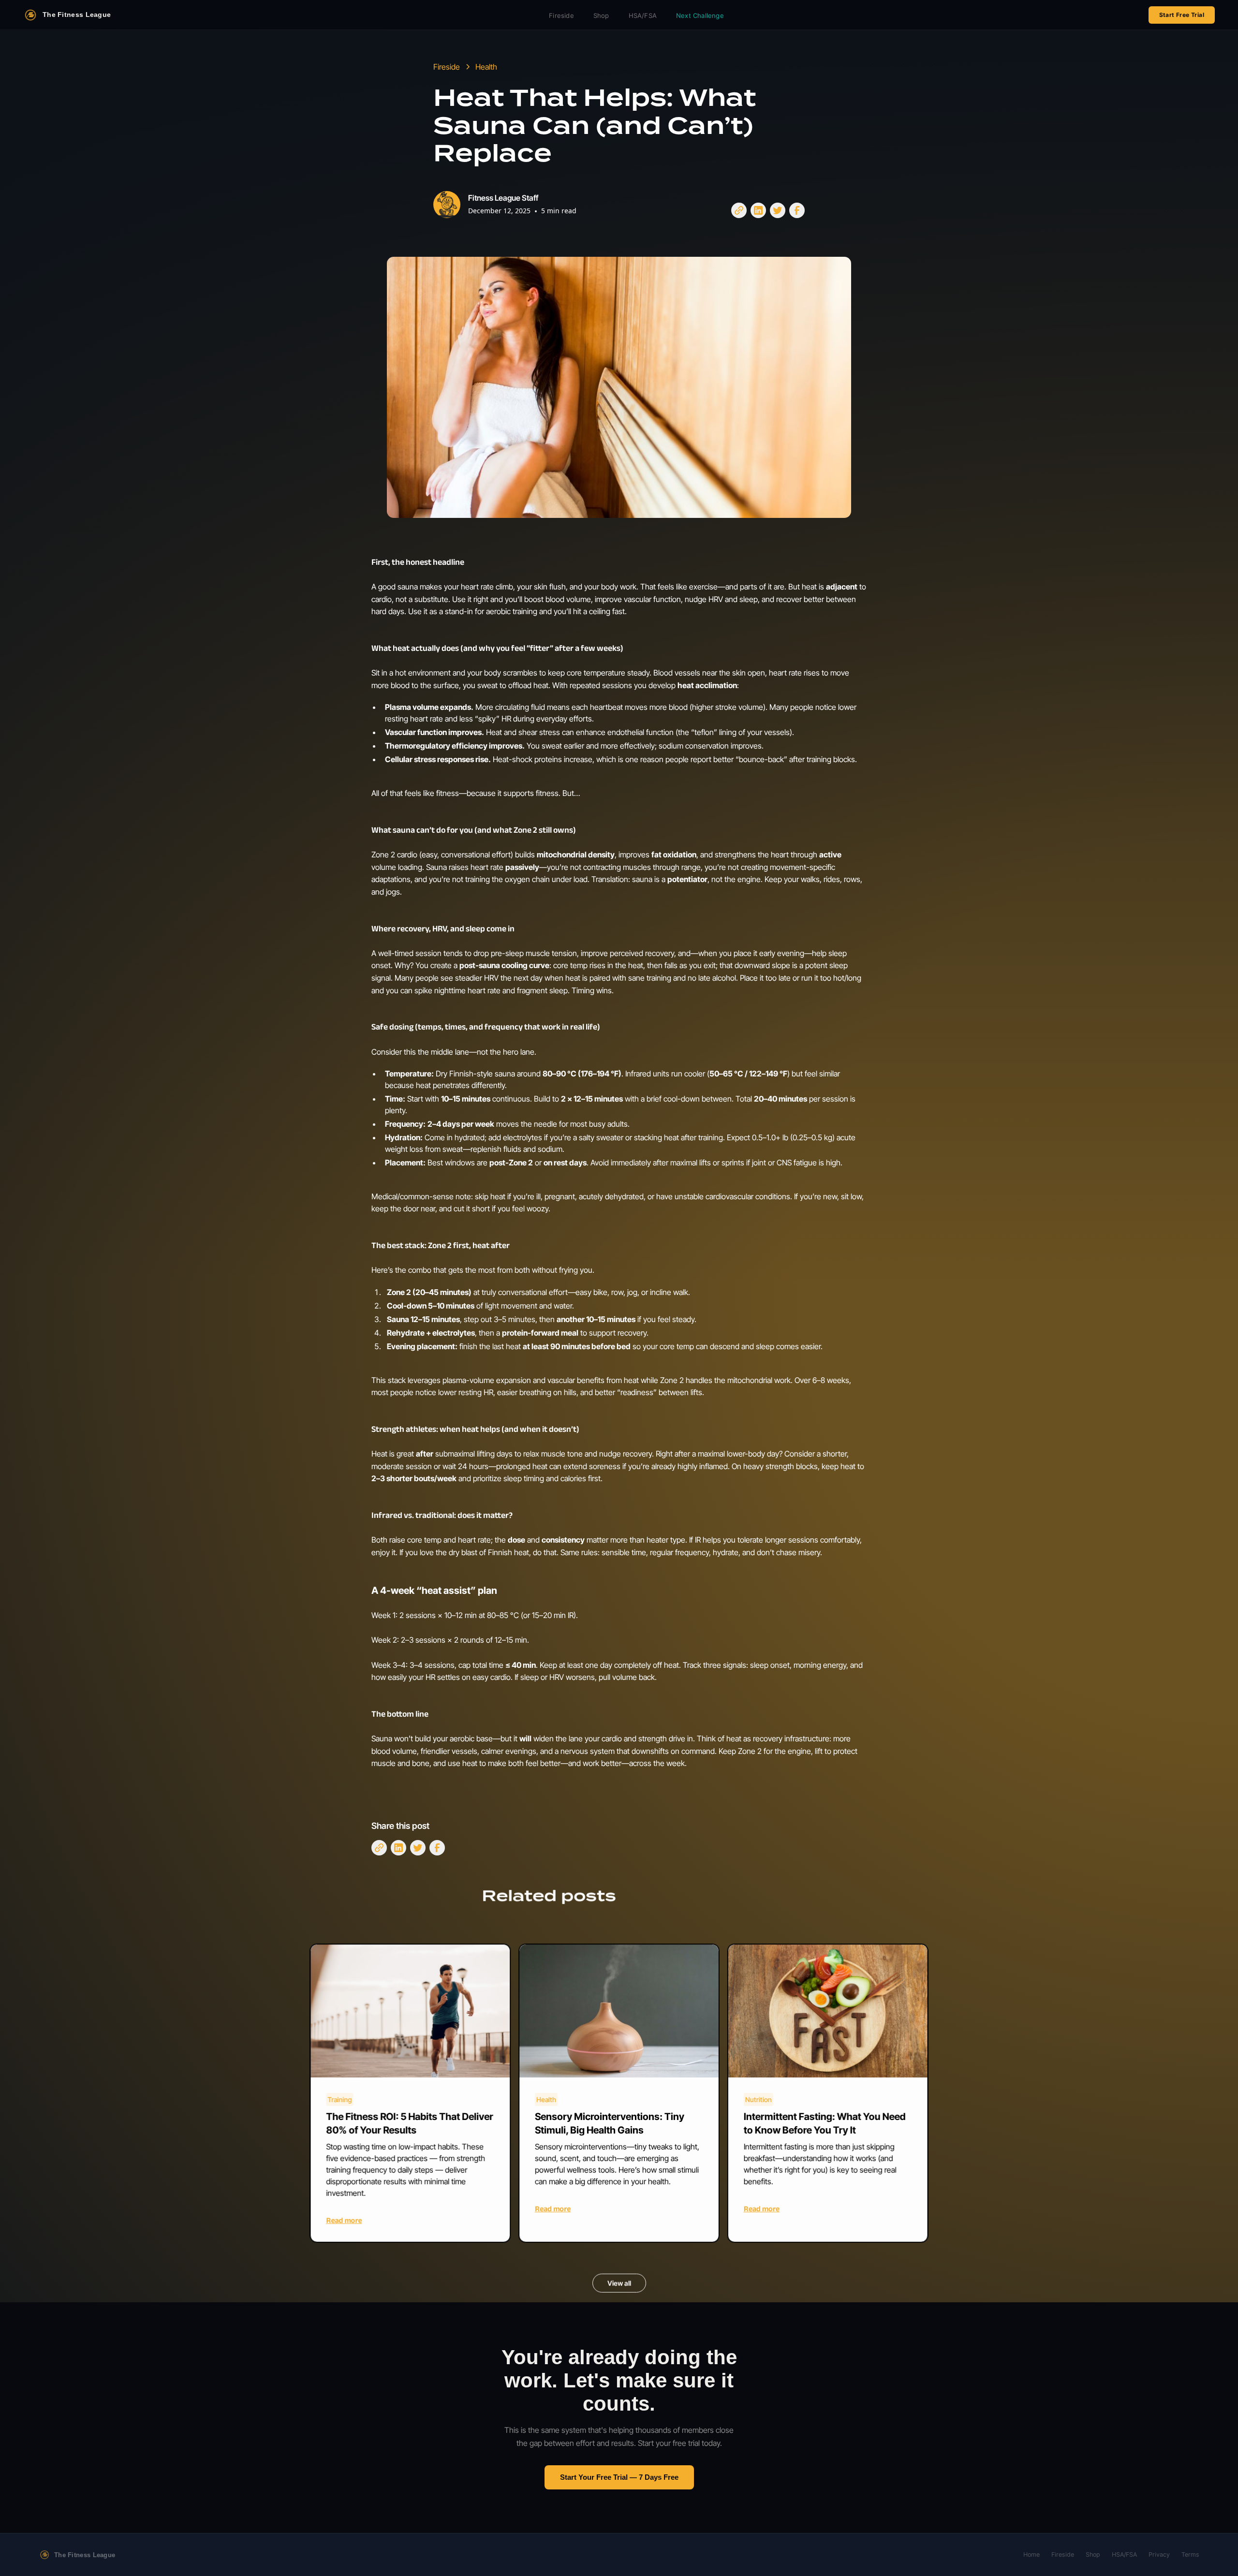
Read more (344, 2220)
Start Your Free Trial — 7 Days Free (619, 2477)
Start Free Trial (1182, 15)
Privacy (1159, 2554)
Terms (1190, 2554)
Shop (601, 15)
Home (1032, 2554)
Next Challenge (700, 15)
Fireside (561, 15)
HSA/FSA (643, 15)
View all (619, 2283)
